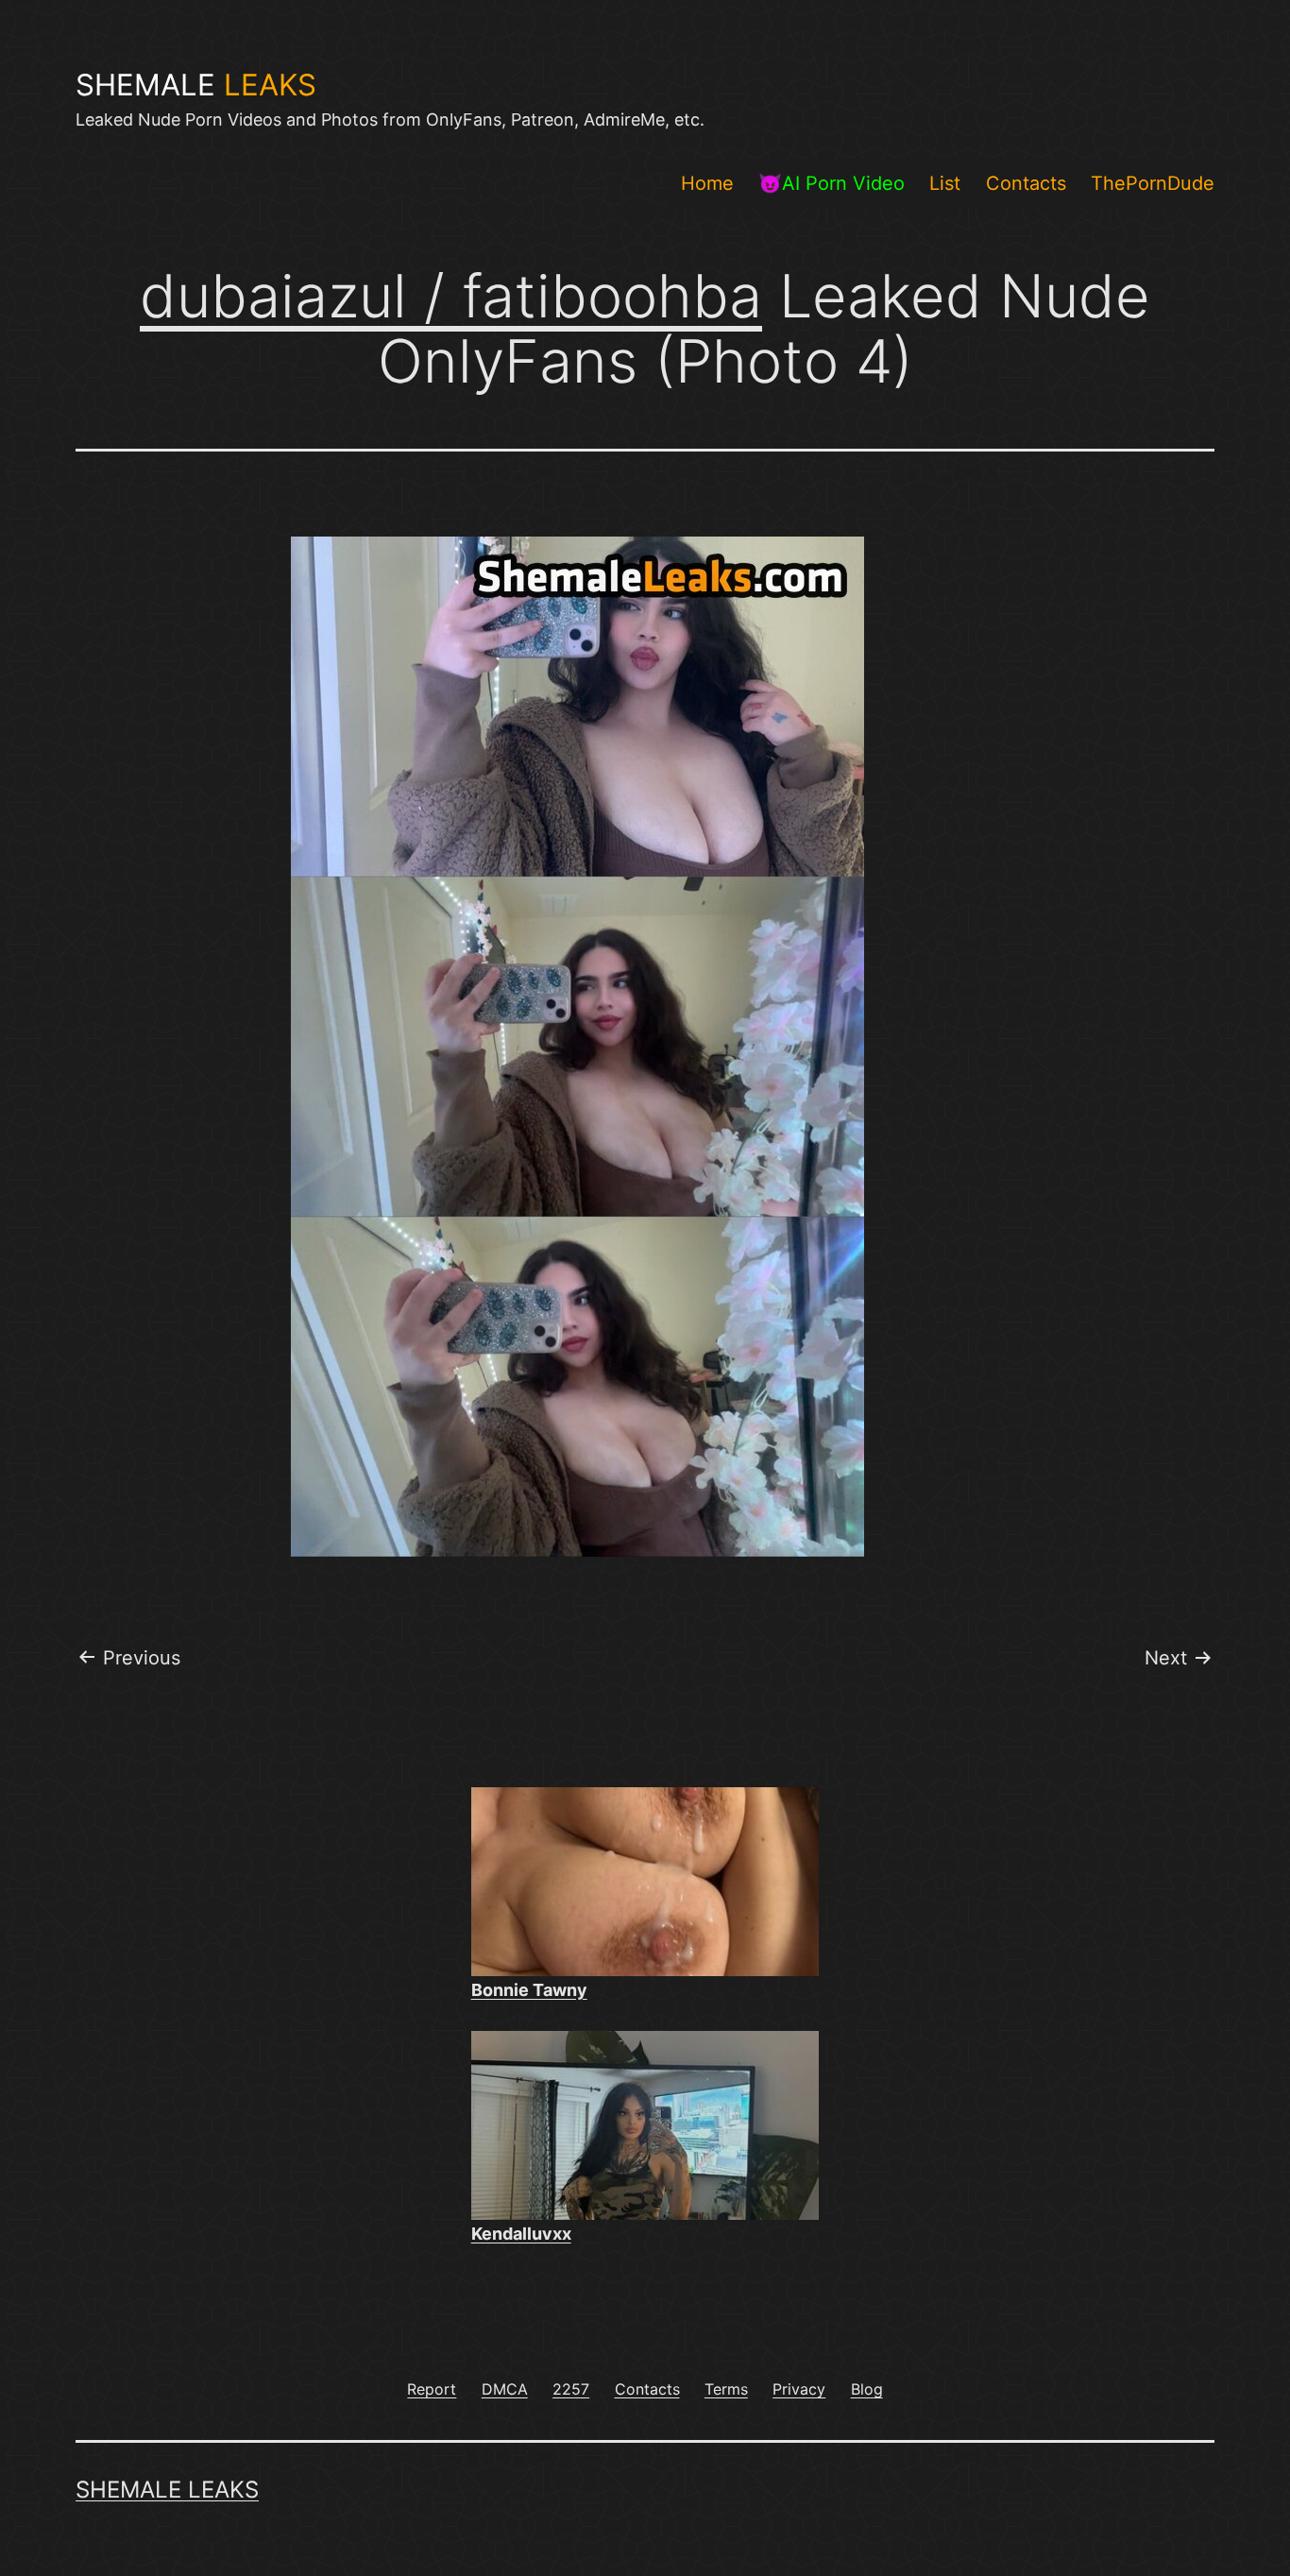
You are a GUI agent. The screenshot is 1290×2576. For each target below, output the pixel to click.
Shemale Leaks (167, 2490)
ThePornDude (1153, 183)
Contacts (1026, 183)
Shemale (196, 85)
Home (707, 183)
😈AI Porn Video (832, 183)
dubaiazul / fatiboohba (451, 296)
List (945, 183)
